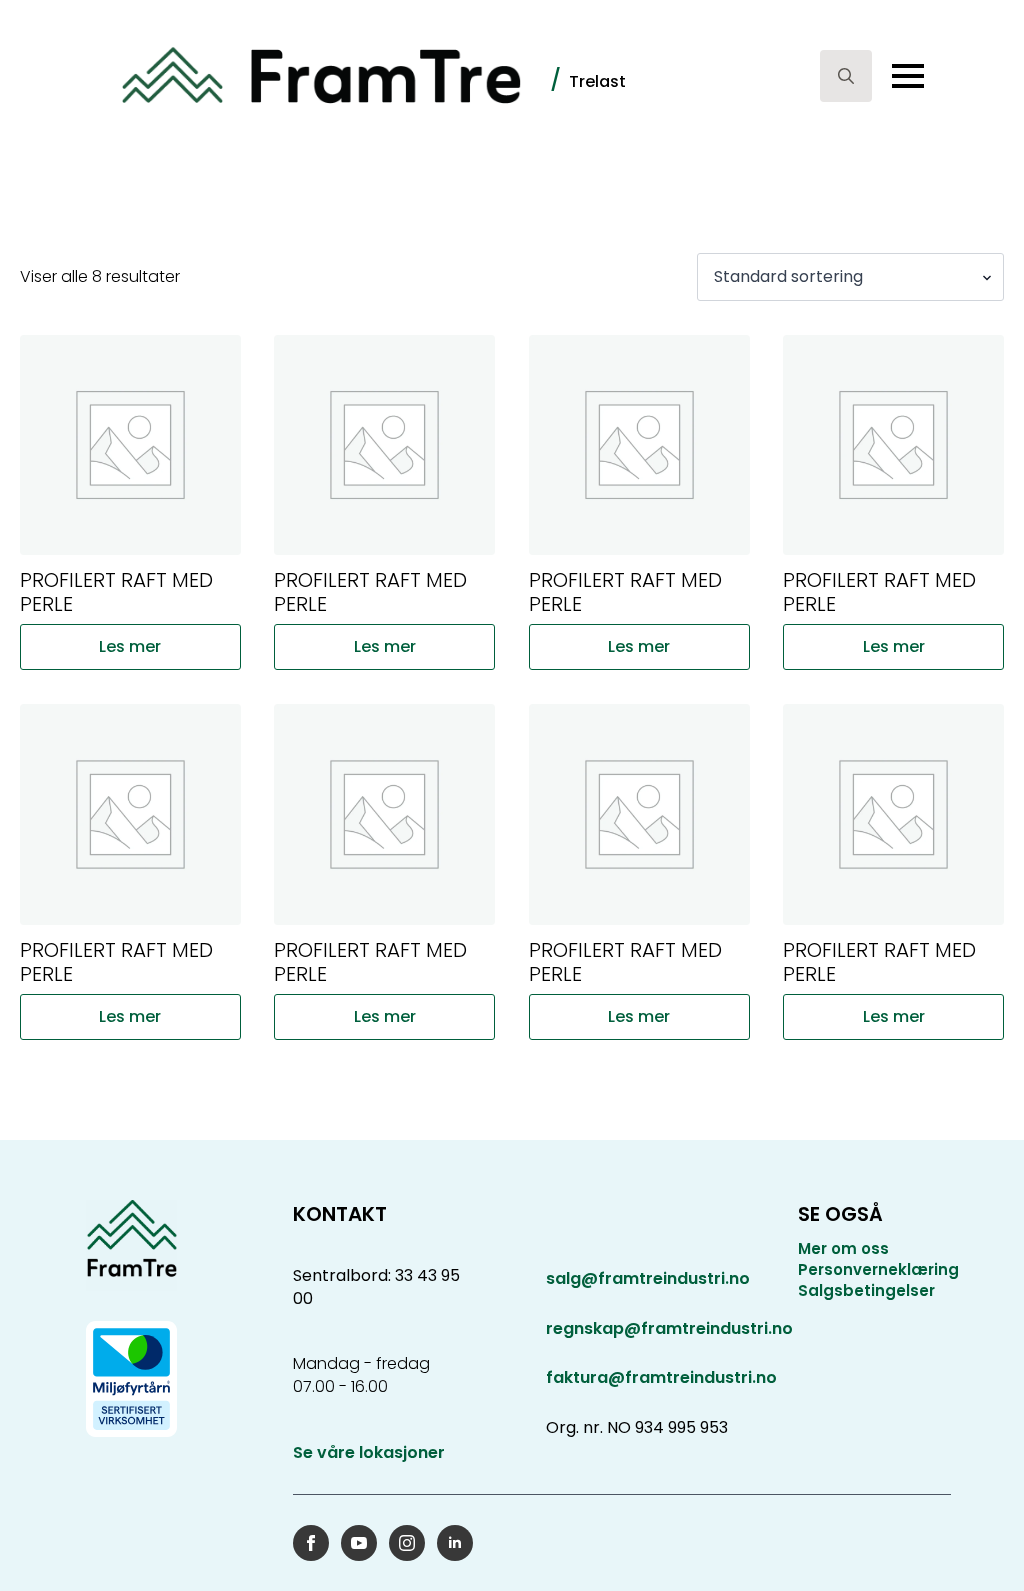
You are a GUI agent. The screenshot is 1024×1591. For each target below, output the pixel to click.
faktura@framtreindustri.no (661, 1377)
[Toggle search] (846, 76)
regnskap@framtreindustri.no (669, 1328)
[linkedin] (455, 1543)
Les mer (130, 646)
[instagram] (407, 1543)
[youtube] (359, 1543)
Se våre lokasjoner (369, 1453)
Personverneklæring (878, 1269)
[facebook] (311, 1543)
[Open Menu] (908, 76)
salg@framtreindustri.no (648, 1279)
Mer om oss (843, 1248)
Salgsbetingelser (866, 1290)
